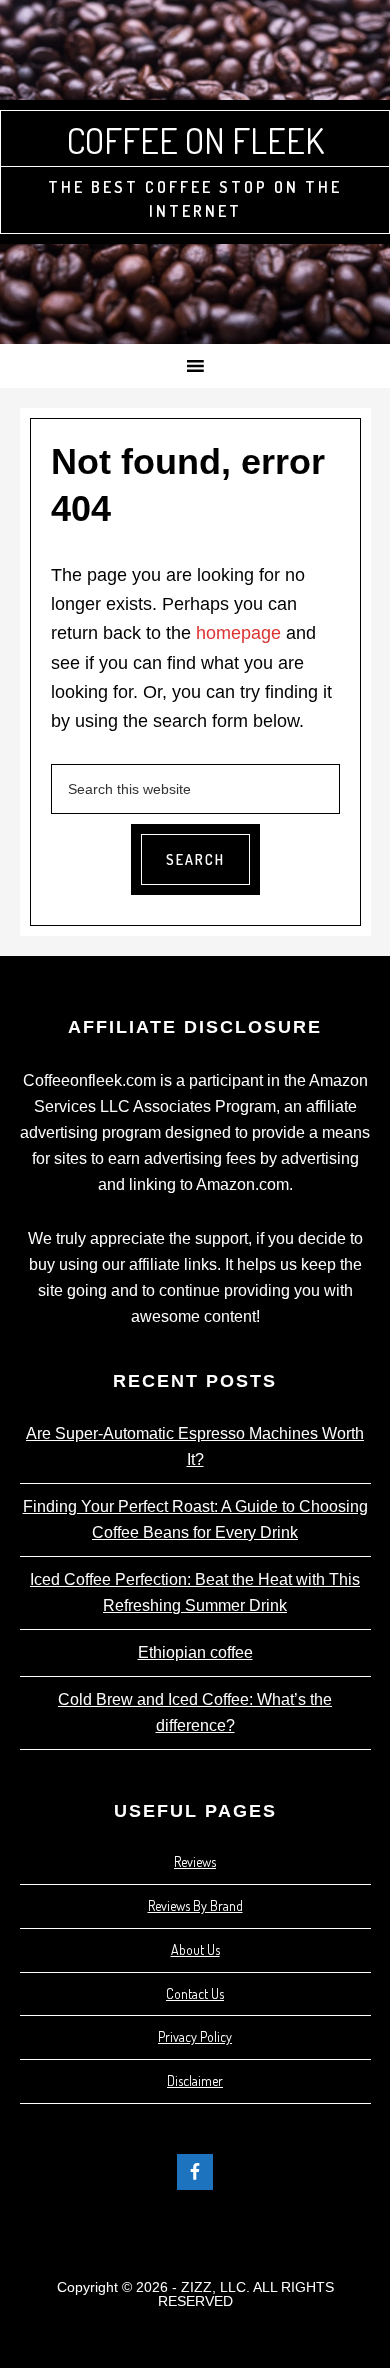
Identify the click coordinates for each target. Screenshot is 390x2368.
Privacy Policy (195, 2036)
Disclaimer (195, 2080)
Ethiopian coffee (195, 1652)
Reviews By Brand (195, 1905)
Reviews (195, 1861)
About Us (195, 1949)
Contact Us (195, 1993)
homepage (238, 633)
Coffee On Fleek (195, 140)
